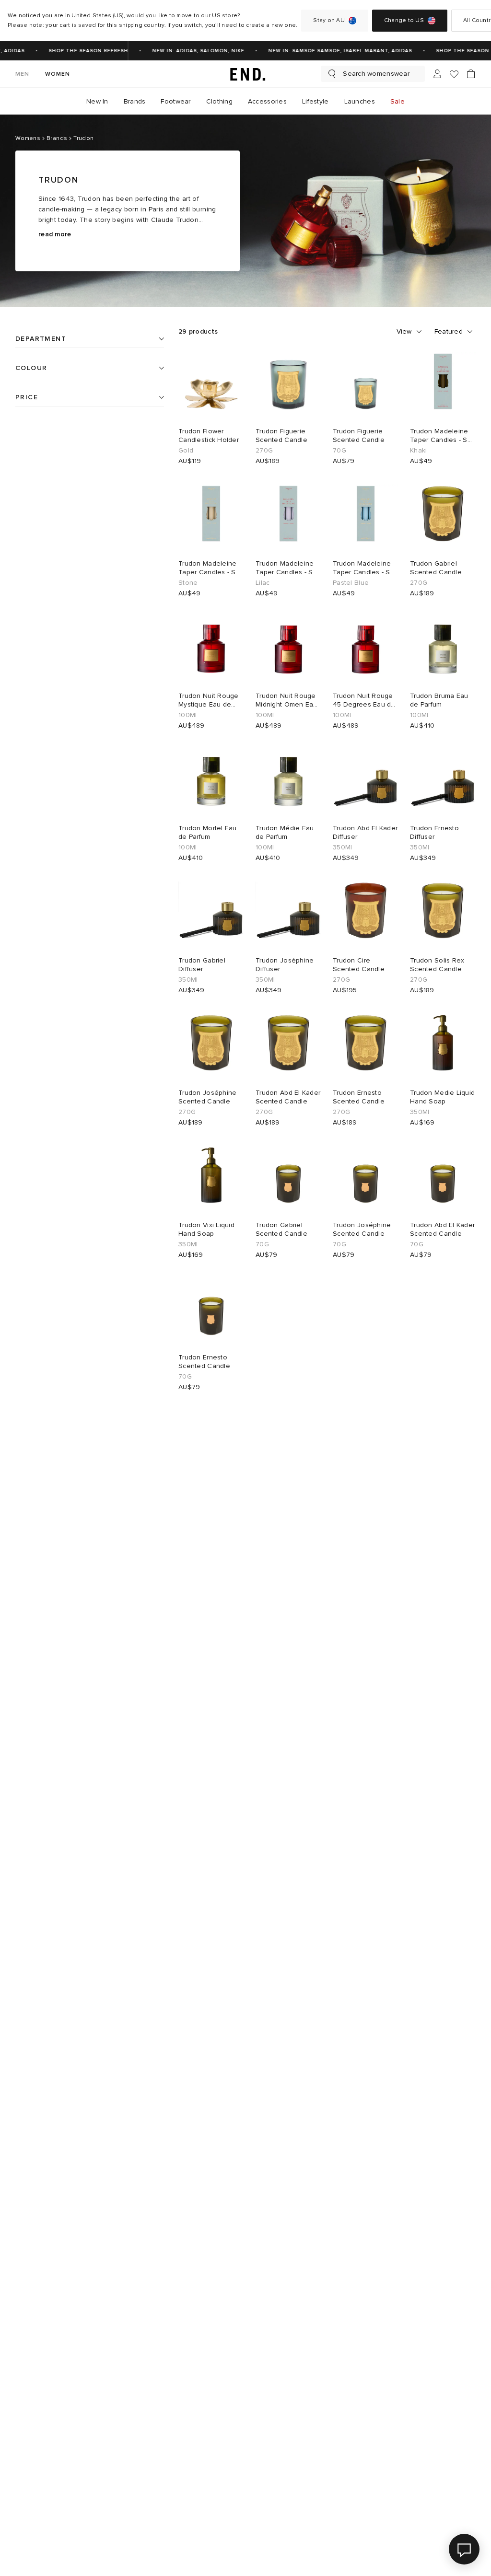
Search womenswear (376, 74)
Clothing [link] (219, 101)
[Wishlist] (454, 74)
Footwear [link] (175, 101)
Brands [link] (135, 101)
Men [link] (23, 74)
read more (55, 234)
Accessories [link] (267, 101)
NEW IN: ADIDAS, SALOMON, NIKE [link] (189, 51)
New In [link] (97, 101)
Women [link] (58, 74)
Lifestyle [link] (316, 101)
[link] (245, 74)
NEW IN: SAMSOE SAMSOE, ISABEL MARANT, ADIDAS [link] (331, 51)
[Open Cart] (471, 74)
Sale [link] (397, 101)
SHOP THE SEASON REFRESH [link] (79, 51)
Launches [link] (360, 101)
